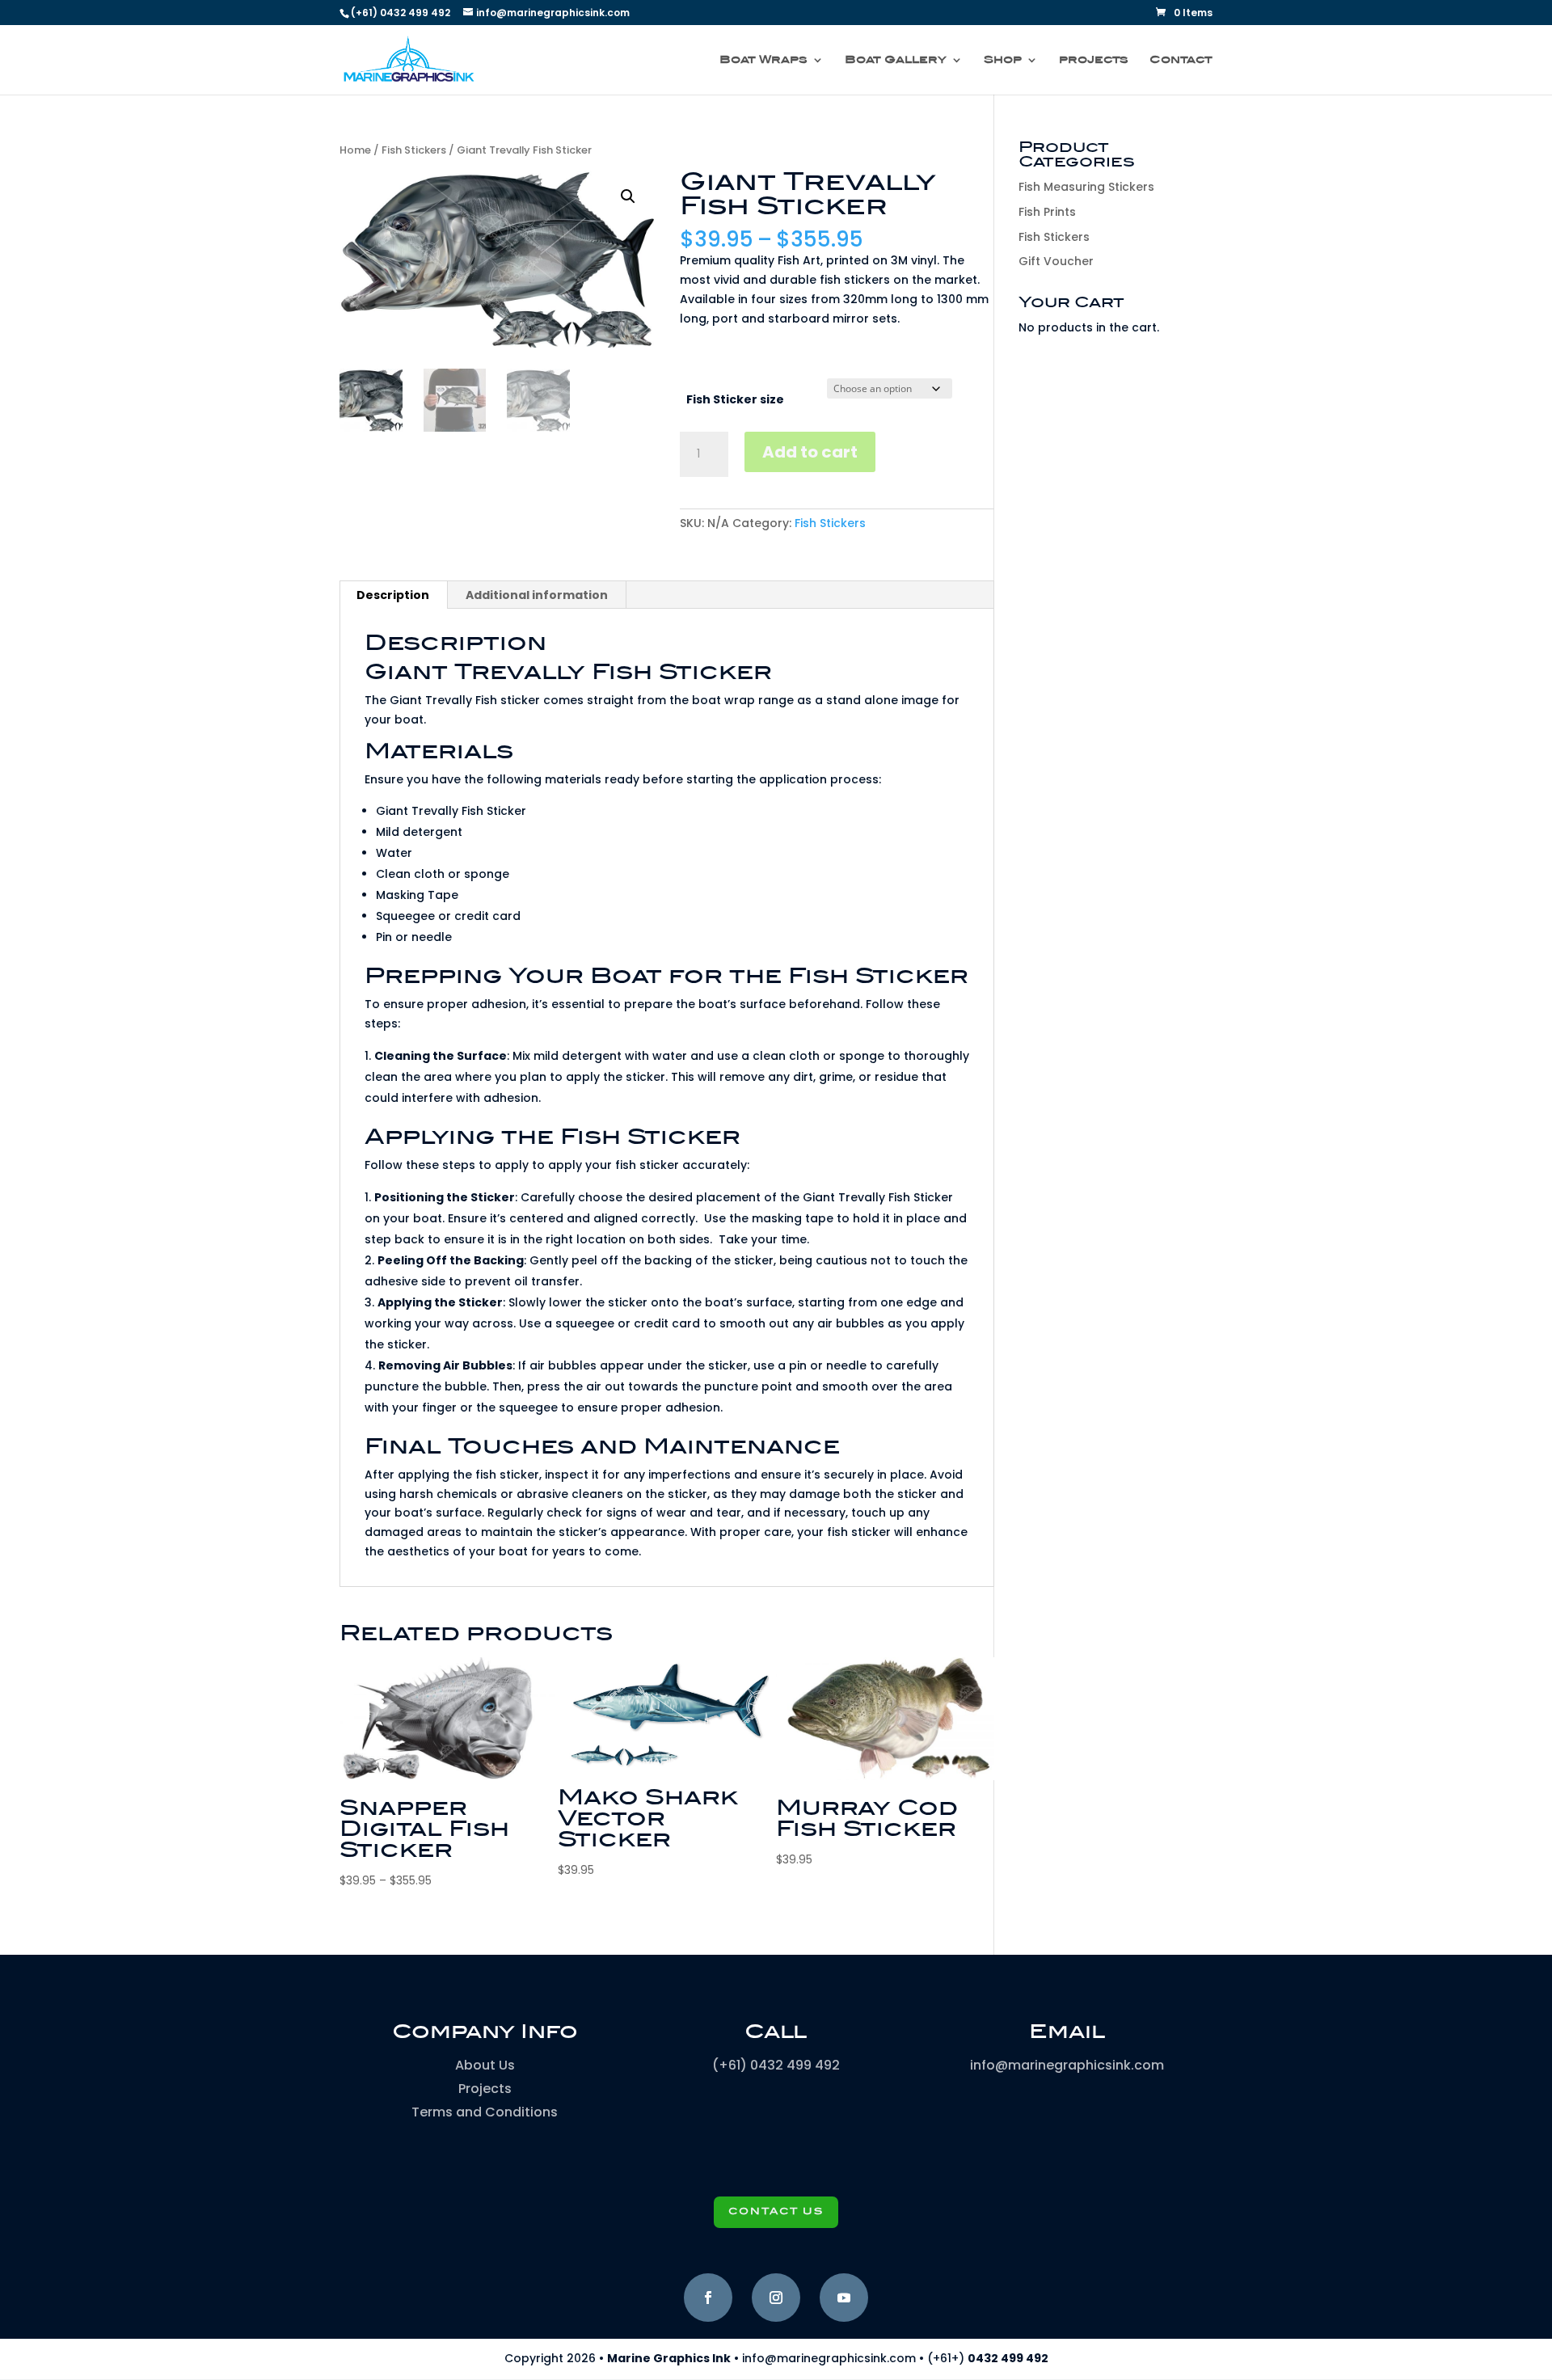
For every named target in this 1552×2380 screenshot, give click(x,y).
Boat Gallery (896, 60)
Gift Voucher (1056, 261)
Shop (1003, 60)
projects (1094, 60)
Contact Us (776, 2212)
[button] (628, 196)
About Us (485, 2065)
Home (355, 150)
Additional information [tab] (537, 595)
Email (1067, 2032)
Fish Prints (1047, 212)
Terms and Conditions (485, 2112)
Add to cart (810, 452)
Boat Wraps (763, 60)
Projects (485, 2089)
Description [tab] (393, 595)
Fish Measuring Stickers (1086, 187)
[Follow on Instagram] (776, 2298)
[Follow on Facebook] (708, 2298)
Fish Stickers (414, 150)
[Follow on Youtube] (844, 2298)
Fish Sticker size (735, 399)
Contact (1181, 60)
